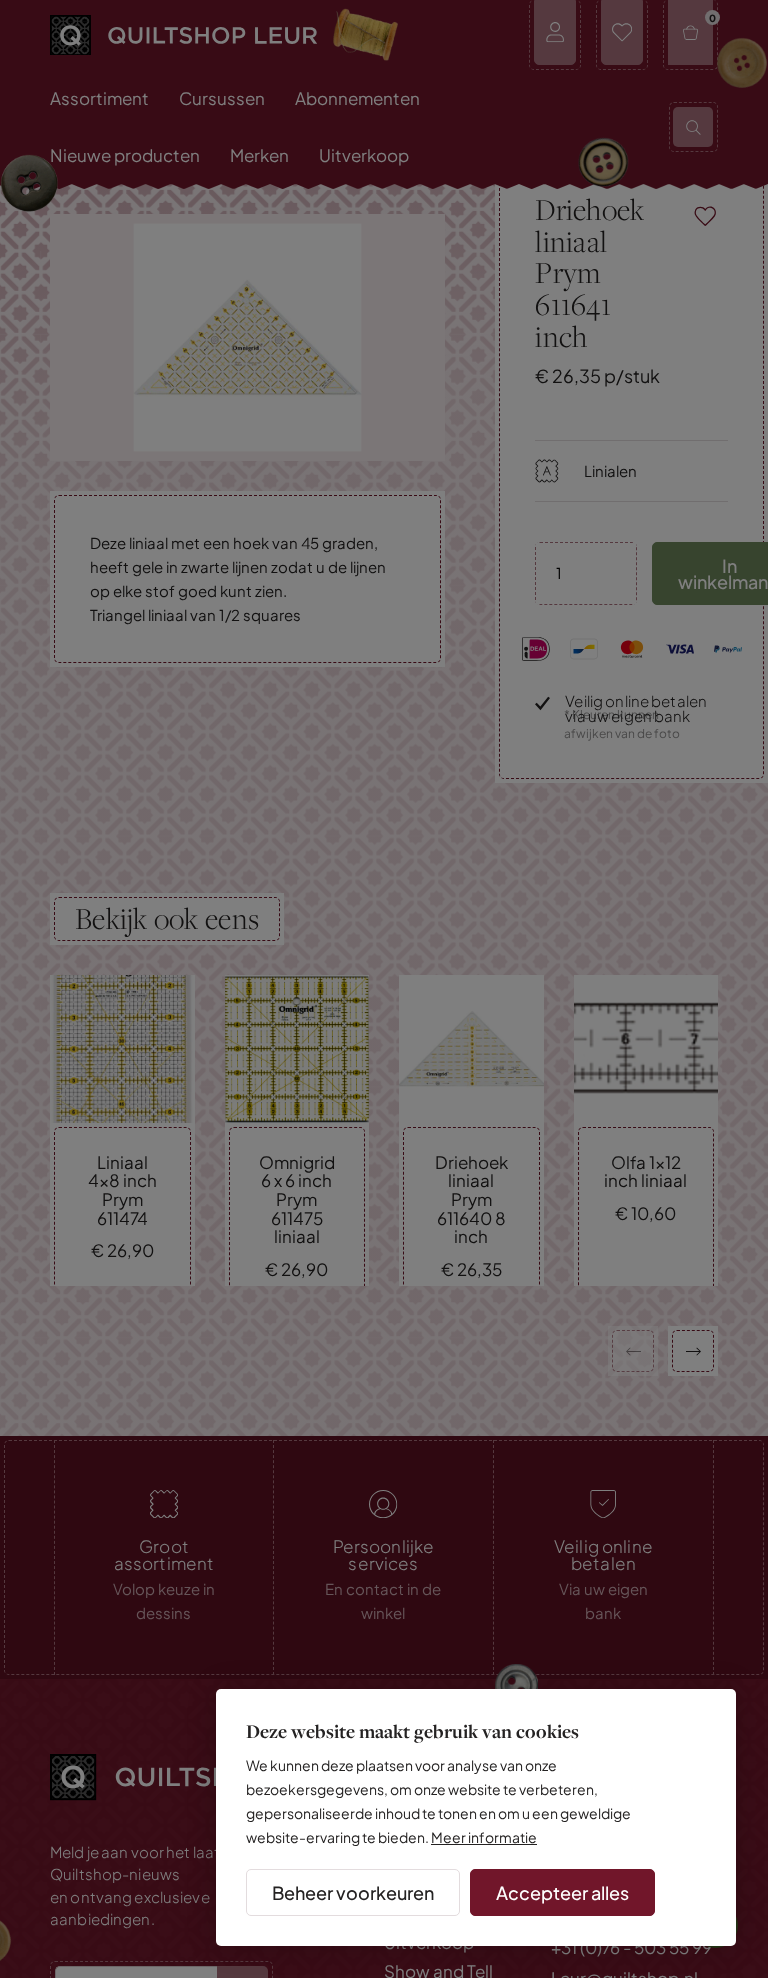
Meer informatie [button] (484, 1837)
